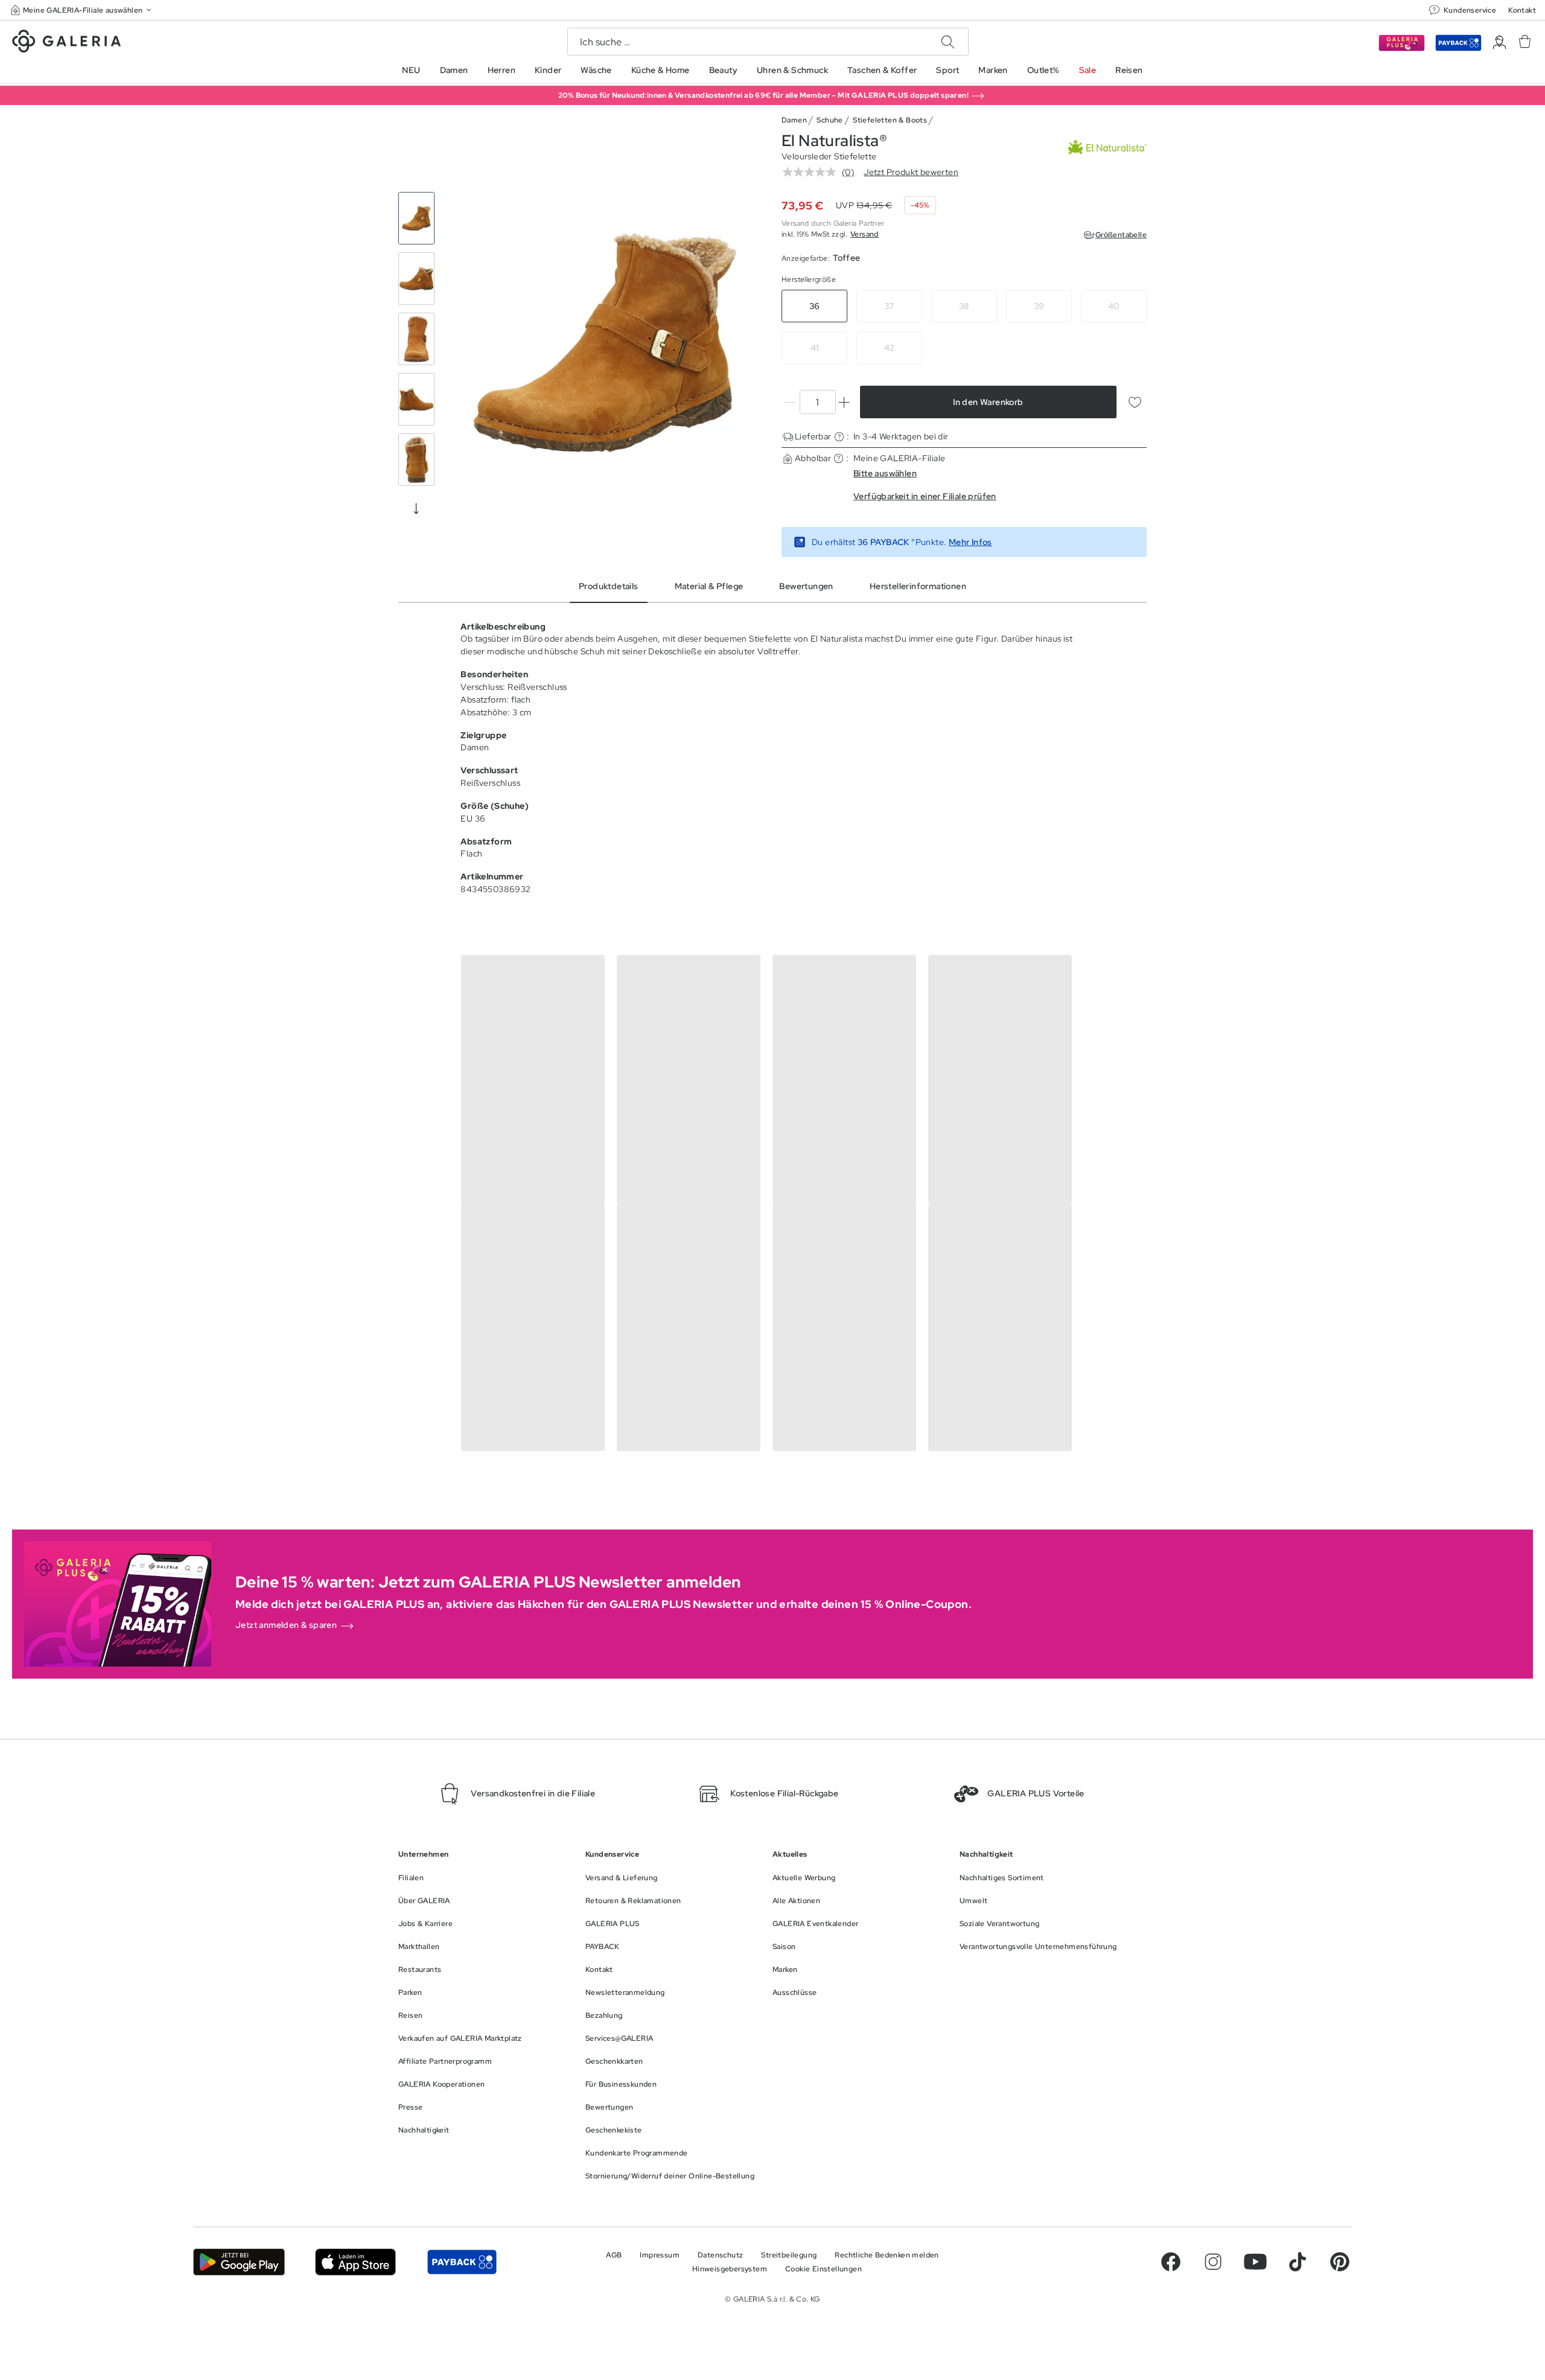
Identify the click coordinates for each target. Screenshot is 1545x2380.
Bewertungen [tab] (806, 586)
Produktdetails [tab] (609, 586)
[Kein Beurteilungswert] (812, 172)
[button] (82, 10)
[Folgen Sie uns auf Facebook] (1171, 2262)
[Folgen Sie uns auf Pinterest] (1340, 2262)
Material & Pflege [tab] (709, 586)
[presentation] (416, 508)
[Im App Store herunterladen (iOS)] (356, 2262)
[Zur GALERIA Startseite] (66, 43)
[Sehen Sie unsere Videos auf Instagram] (1213, 2262)
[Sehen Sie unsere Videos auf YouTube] (1255, 2262)
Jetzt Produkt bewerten (911, 172)
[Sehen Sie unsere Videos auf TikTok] (1298, 2262)
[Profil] (1499, 43)
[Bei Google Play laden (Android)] (239, 2262)
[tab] (605, 342)
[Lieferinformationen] (839, 437)
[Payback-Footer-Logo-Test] (462, 2262)
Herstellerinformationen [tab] (918, 586)
